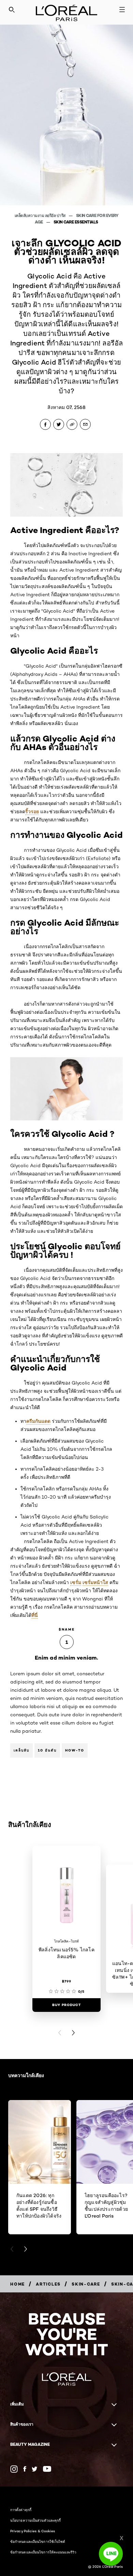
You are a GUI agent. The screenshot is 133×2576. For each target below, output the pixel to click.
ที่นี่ (35, 1615)
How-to (75, 1750)
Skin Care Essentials (76, 222)
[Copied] (72, 424)
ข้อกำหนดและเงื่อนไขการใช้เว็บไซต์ (38, 2541)
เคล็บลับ (21, 1750)
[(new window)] (14, 2469)
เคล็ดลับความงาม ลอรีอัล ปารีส (41, 215)
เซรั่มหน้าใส (95, 1582)
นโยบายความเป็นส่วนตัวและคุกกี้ (35, 2520)
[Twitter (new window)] (35, 2469)
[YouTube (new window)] (47, 2469)
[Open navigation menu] (122, 10)
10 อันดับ (47, 1750)
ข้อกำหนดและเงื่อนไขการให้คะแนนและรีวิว (43, 2552)
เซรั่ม (76, 1582)
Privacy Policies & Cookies (33, 2531)
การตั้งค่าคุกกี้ (21, 2510)
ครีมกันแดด (38, 1421)
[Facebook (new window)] (25, 2469)
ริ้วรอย (32, 812)
